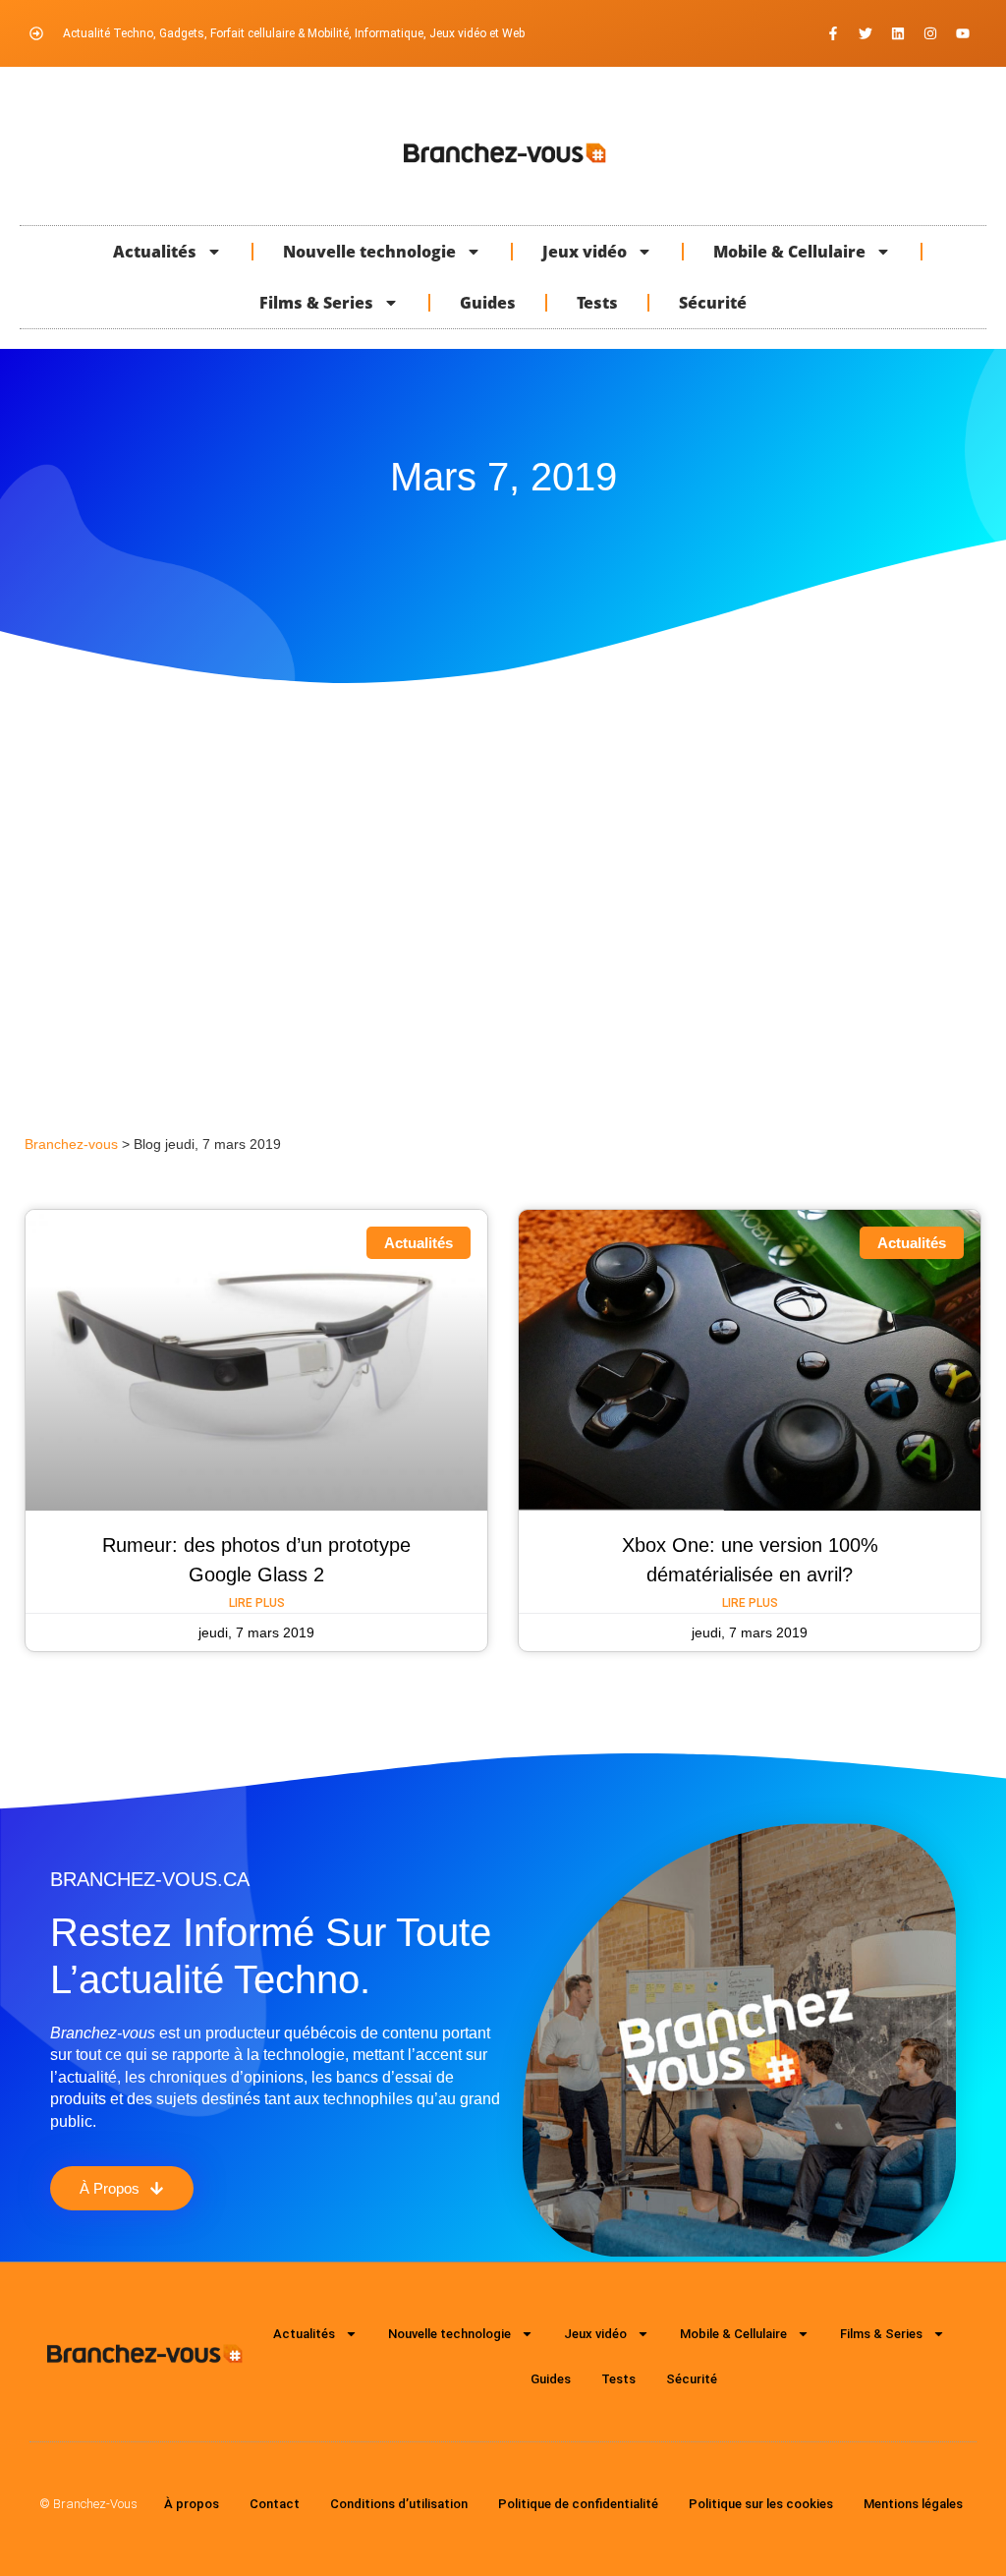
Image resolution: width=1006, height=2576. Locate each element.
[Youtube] (963, 33)
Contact (275, 2504)
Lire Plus (257, 1603)
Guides (488, 303)
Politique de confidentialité (578, 2504)
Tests (597, 303)
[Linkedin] (898, 33)
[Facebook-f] (833, 33)
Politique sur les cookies (761, 2504)
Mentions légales (913, 2504)
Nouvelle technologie (369, 252)
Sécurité (713, 303)
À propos (192, 2504)
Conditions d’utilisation (399, 2504)
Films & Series (316, 303)
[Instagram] (930, 33)
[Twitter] (866, 33)
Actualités (155, 252)
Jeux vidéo (585, 252)
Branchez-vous (71, 1145)
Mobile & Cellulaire (789, 252)
